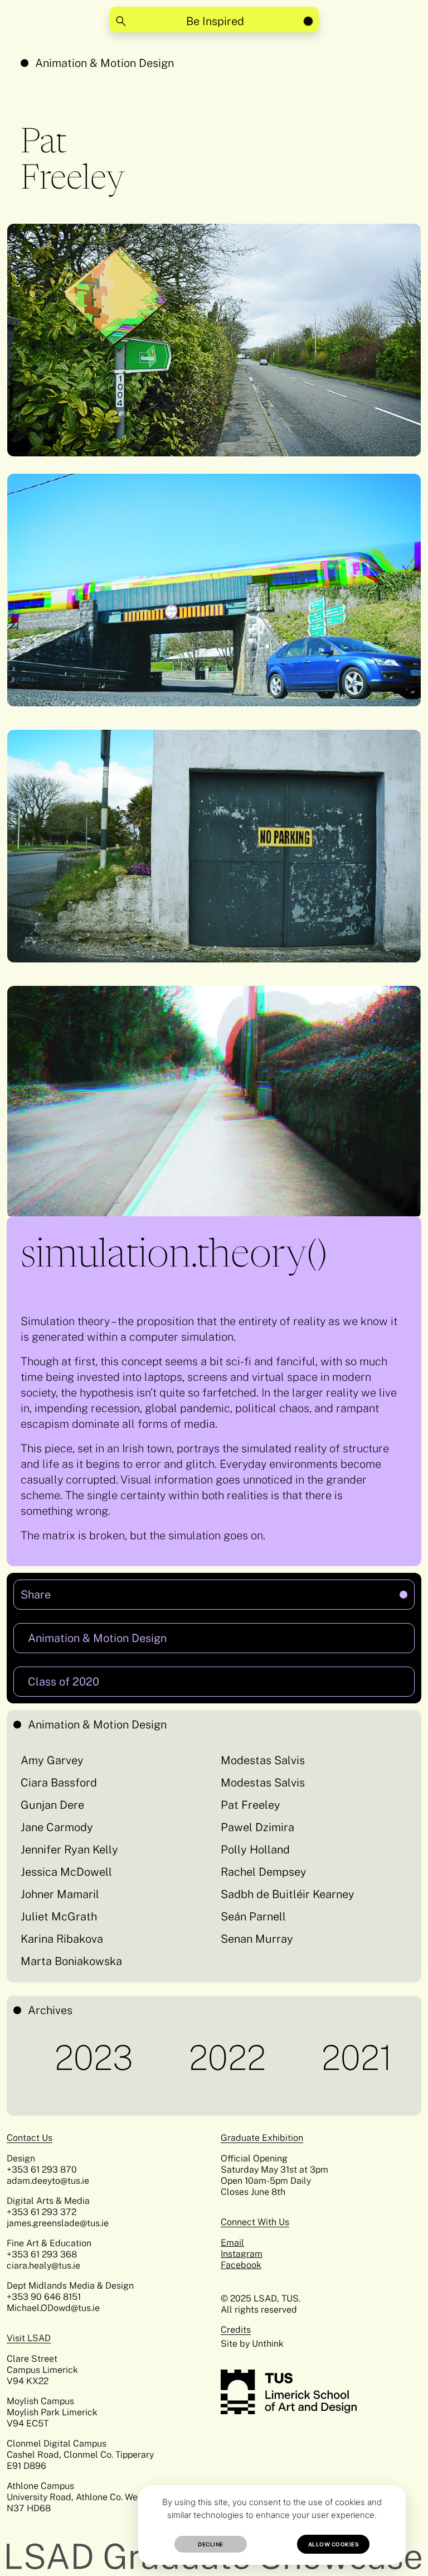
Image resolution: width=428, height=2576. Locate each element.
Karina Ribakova (62, 1939)
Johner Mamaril (60, 1894)
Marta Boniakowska (71, 1961)
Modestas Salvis (263, 1760)
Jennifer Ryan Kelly (69, 1850)
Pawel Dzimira (257, 1827)
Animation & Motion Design (104, 63)
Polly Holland (255, 1850)
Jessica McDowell (66, 1872)
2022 (161, 2058)
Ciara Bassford (59, 1783)
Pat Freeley (251, 1805)
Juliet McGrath (59, 1917)
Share (126, 1590)
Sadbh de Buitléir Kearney (288, 1894)
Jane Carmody (57, 1827)
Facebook (241, 2265)
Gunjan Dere (52, 1805)
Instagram (242, 2254)
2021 (291, 2058)
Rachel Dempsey (264, 1872)
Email (232, 2243)
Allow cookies (334, 2544)
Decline (211, 2544)
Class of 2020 (64, 1682)
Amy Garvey (52, 1760)
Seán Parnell (253, 1917)
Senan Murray (257, 1939)
